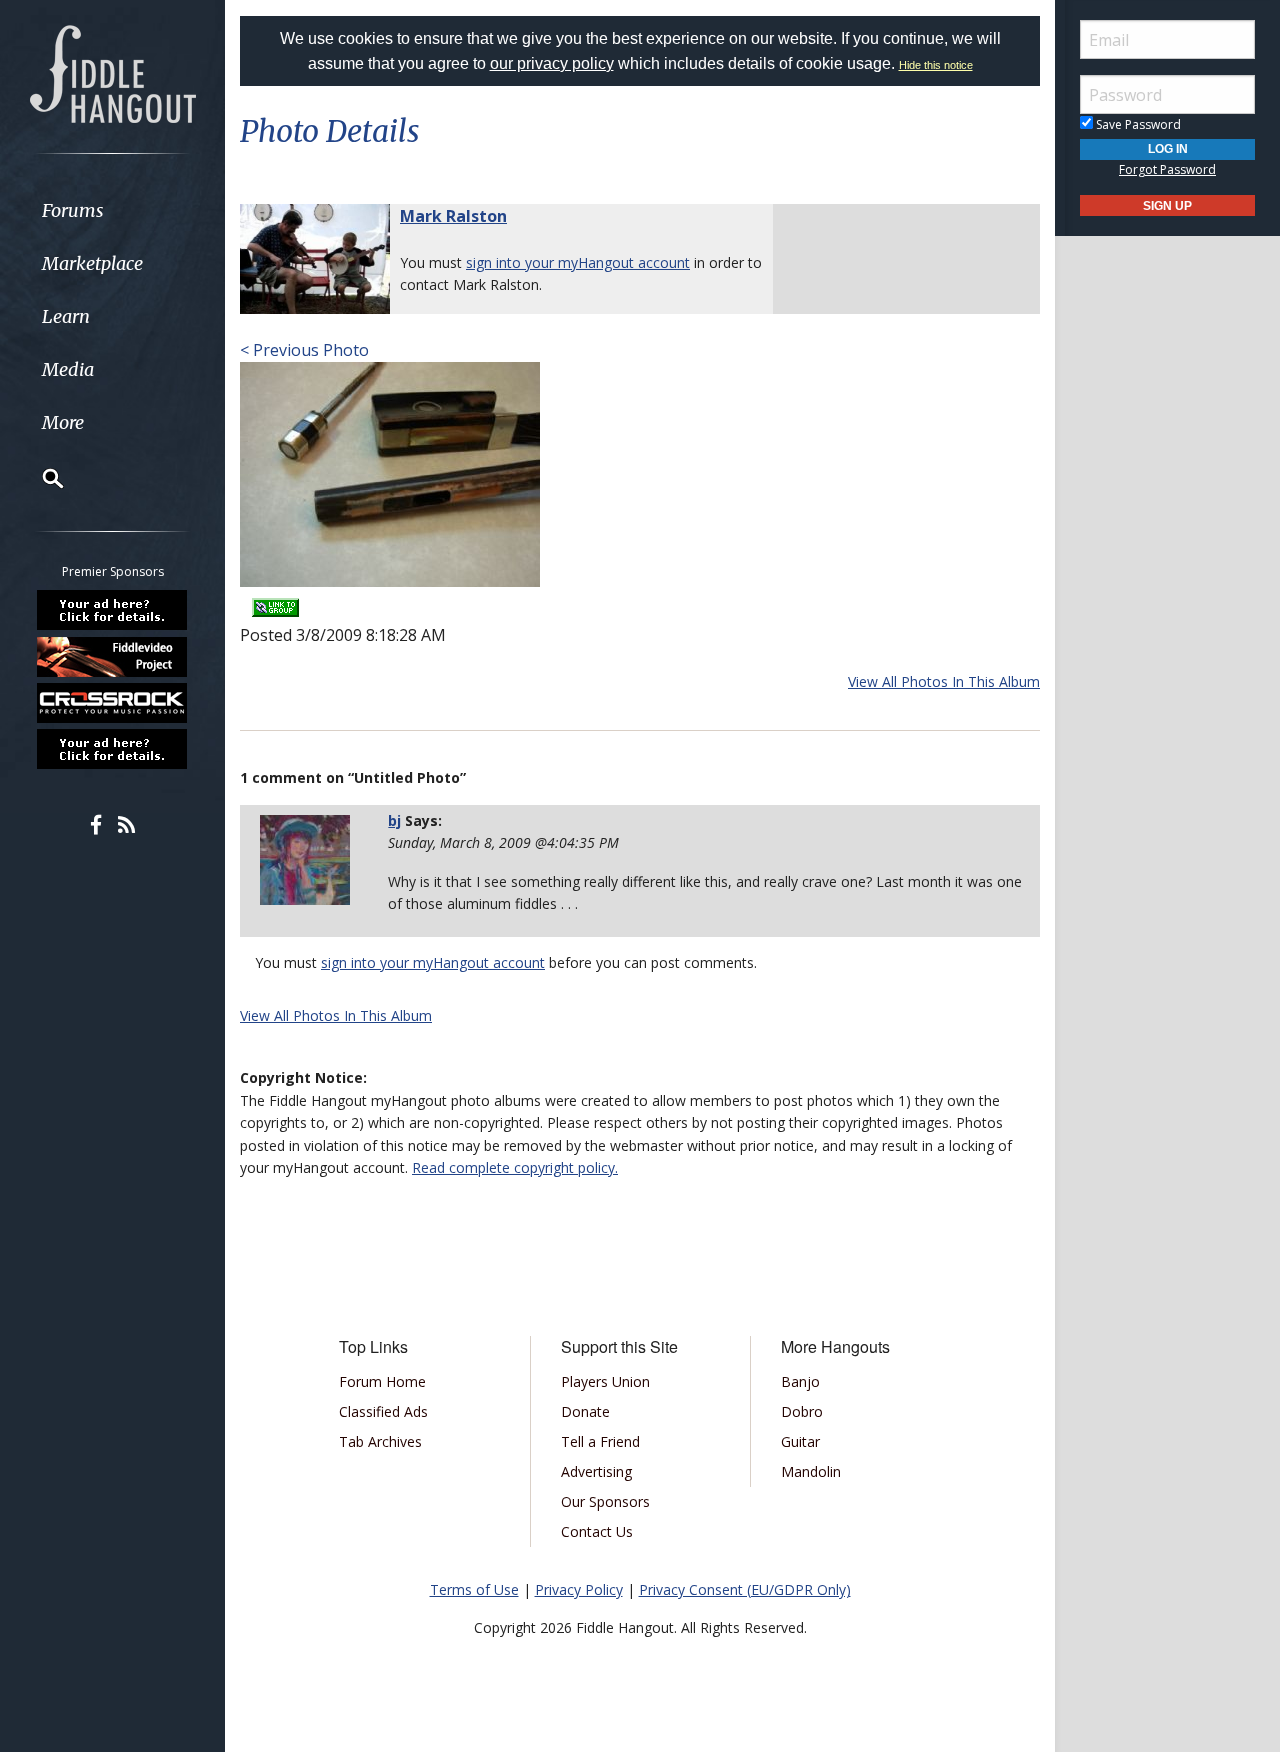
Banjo (800, 1381)
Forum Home (382, 1381)
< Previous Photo (304, 350)
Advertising (596, 1471)
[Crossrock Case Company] (113, 703)
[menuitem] (112, 210)
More (63, 422)
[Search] (40, 478)
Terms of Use (474, 1589)
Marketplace (92, 263)
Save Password (1137, 124)
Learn (66, 316)
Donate (585, 1411)
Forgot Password (1167, 169)
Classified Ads (383, 1411)
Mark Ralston (453, 216)
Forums (73, 210)
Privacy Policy (579, 1589)
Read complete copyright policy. (515, 1167)
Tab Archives (380, 1441)
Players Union (605, 1381)
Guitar (800, 1441)
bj (394, 820)
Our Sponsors (605, 1501)
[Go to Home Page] (113, 72)
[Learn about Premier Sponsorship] (113, 610)
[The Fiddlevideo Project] (113, 656)
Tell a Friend (600, 1441)
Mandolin (811, 1471)
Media (68, 369)
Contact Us (597, 1531)
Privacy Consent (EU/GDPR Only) (745, 1589)
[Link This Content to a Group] (275, 600)
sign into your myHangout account (578, 262)
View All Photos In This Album (944, 681)
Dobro (802, 1411)
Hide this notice (936, 65)
